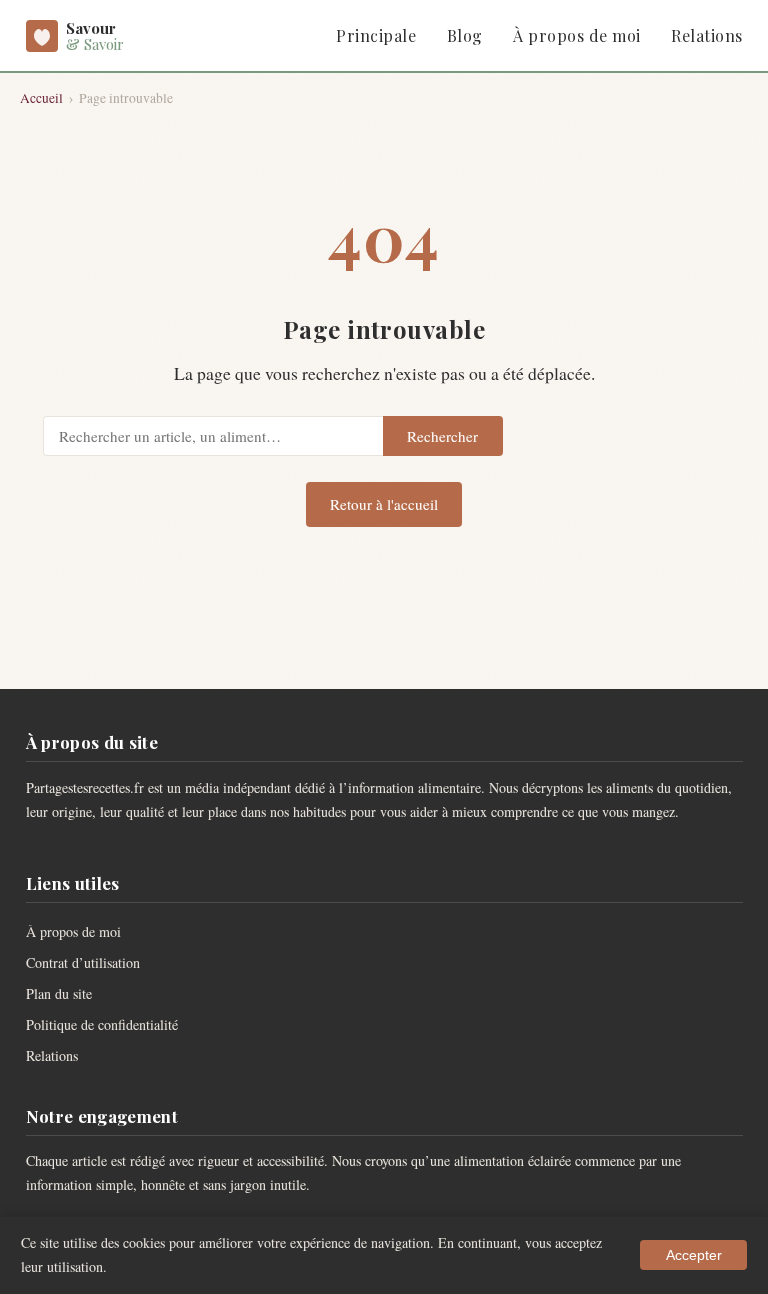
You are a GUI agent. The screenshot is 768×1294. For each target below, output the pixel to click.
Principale (376, 35)
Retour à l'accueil (384, 504)
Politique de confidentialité (102, 1024)
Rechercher (442, 436)
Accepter (694, 1255)
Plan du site (59, 993)
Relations (706, 35)
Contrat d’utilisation (83, 962)
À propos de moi (576, 35)
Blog (465, 35)
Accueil (41, 98)
